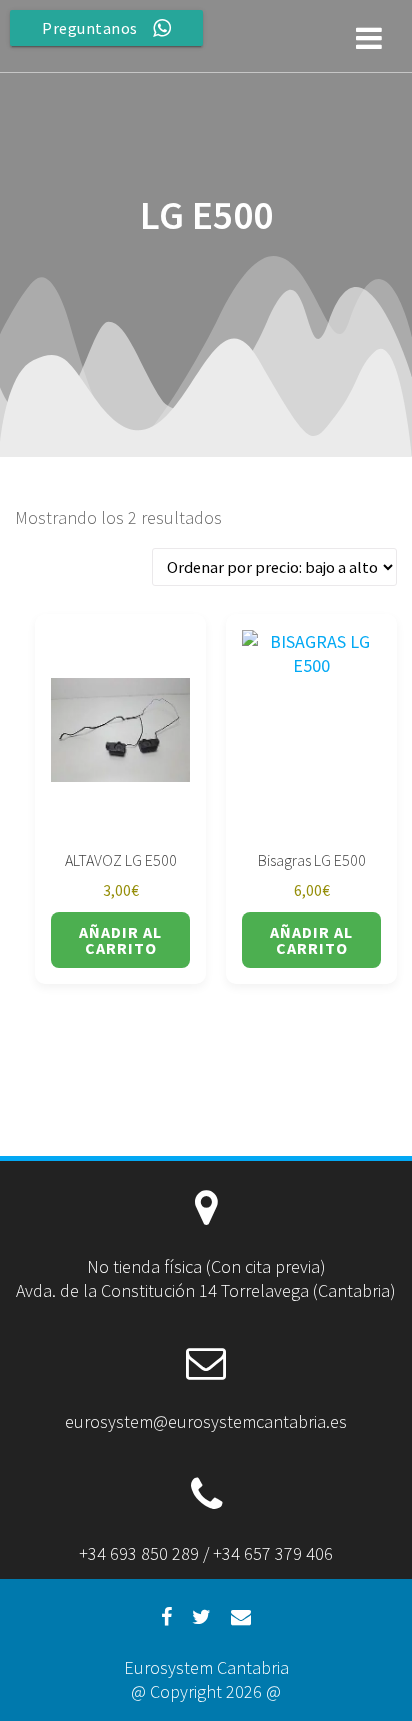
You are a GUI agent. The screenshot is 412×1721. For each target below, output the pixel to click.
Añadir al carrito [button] (120, 940)
